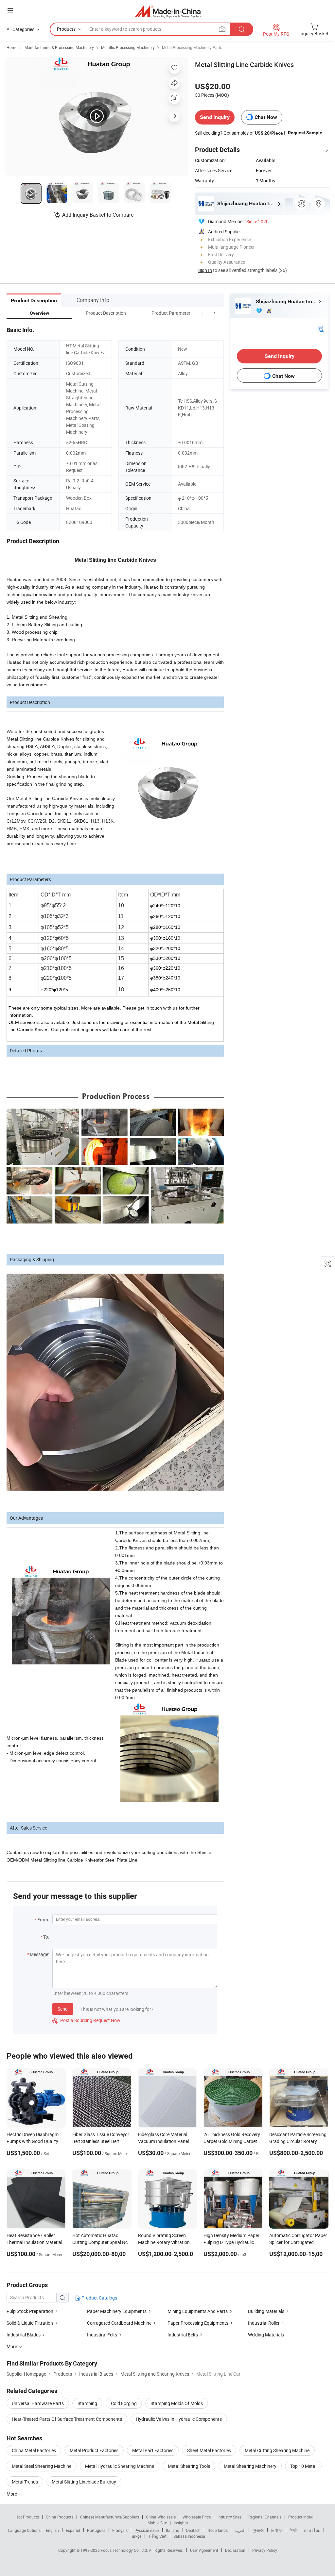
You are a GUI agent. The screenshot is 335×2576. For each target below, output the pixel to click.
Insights (181, 2523)
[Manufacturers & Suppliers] (168, 11)
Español (73, 2530)
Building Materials (266, 2311)
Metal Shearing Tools (189, 2466)
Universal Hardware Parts (38, 2403)
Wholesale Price (197, 2517)
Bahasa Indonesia (189, 2536)
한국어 (258, 2530)
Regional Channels (265, 2517)
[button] (202, 313)
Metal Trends (25, 2482)
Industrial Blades (24, 2335)
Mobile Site (157, 2523)
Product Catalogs (99, 2298)
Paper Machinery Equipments (117, 2311)
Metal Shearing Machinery (250, 2466)
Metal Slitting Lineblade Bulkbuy (84, 2482)
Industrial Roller (264, 2323)
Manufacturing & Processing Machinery (59, 47)
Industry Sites (229, 2517)
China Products (60, 2517)
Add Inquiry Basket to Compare (98, 215)
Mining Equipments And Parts (198, 2311)
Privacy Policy (265, 2550)
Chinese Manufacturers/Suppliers (110, 2517)
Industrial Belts (183, 2335)
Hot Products (27, 2517)
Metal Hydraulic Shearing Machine (120, 2466)
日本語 (277, 2530)
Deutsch (193, 2530)
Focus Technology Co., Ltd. (125, 2550)
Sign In (205, 270)
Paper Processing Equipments (198, 2323)
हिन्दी (293, 2530)
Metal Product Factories (94, 2450)
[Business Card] (321, 328)
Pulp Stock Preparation (30, 2311)
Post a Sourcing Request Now (86, 2020)
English (52, 2530)
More (12, 2494)
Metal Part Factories (153, 2450)
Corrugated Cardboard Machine (119, 2323)
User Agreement (204, 2550)
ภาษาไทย (312, 2530)
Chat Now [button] (266, 117)
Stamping (87, 2403)
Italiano (173, 2530)
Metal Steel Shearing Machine (42, 2466)
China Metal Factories (34, 2450)
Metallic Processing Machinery (128, 47)
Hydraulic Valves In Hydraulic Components (179, 2419)
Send (63, 2009)
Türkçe (136, 2536)
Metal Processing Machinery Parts (192, 47)
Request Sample (305, 133)
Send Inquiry (215, 117)
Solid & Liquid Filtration (30, 2323)
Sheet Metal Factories (209, 2450)
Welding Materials (266, 2335)
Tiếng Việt (157, 2536)
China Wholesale (161, 2517)
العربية (240, 2530)
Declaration (235, 2550)
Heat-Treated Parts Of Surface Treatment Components (67, 2419)
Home (12, 47)
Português (96, 2530)
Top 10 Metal (303, 2466)
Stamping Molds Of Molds (177, 2403)
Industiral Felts (102, 2335)
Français (120, 2530)
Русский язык (147, 2530)
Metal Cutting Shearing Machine (277, 2450)
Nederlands (218, 2530)
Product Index (300, 2517)
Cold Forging (124, 2403)
